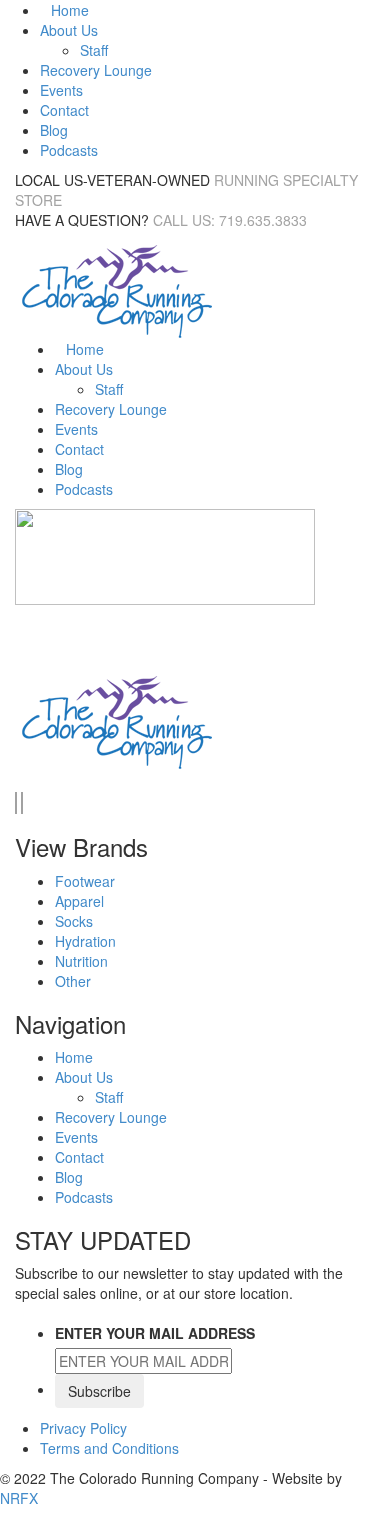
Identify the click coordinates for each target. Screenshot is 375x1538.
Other (73, 981)
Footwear (85, 881)
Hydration (85, 941)
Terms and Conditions (109, 1448)
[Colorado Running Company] (115, 289)
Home (70, 10)
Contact (64, 110)
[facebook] (16, 803)
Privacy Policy (83, 1428)
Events (61, 90)
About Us (69, 30)
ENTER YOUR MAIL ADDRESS (155, 1333)
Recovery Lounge (96, 70)
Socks (74, 921)
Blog (54, 130)
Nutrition (81, 961)
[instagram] (22, 803)
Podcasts (69, 150)
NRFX (19, 1498)
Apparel (79, 901)
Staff (94, 50)
